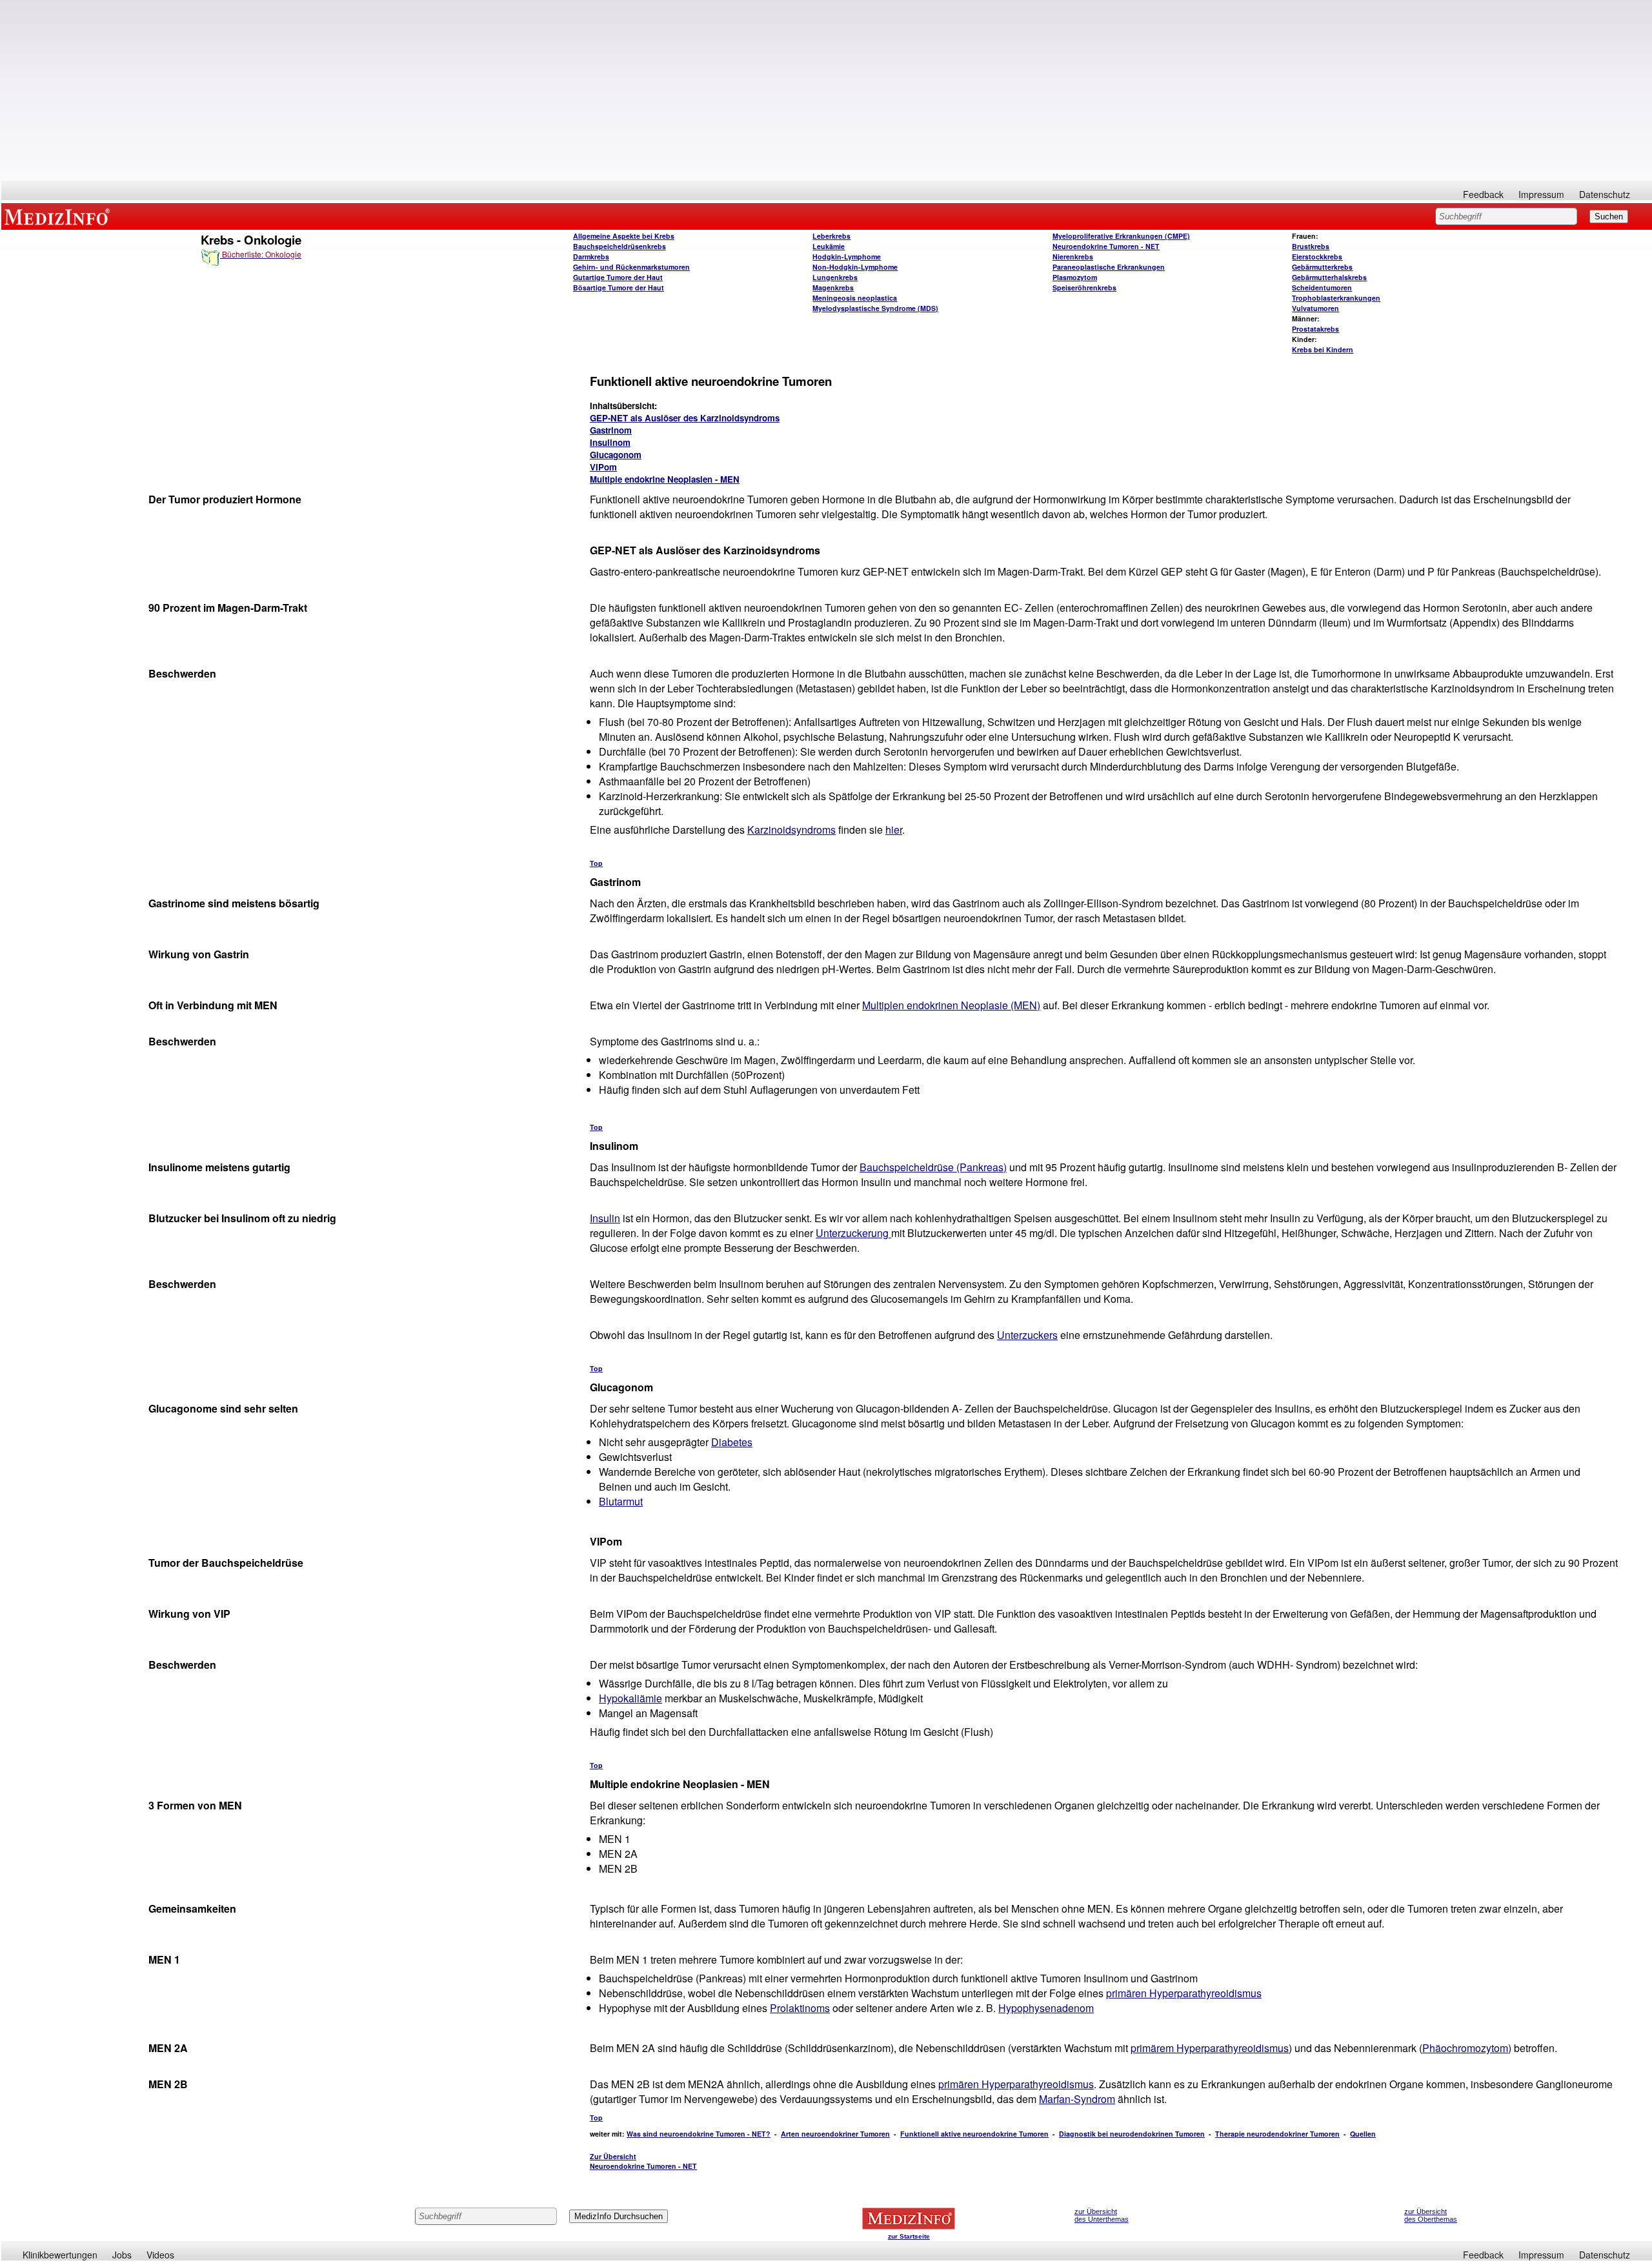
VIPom (603, 467)
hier (894, 830)
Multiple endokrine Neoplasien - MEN (665, 479)
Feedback (1483, 194)
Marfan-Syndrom (1077, 2099)
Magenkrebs (833, 287)
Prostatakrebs (1315, 329)
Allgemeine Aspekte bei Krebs (624, 236)
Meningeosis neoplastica (855, 298)
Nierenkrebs (1073, 257)
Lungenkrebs (835, 277)
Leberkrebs (831, 236)
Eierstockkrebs (1317, 257)
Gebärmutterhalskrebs (1329, 277)
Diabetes (732, 1442)
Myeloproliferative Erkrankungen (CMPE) (1121, 236)
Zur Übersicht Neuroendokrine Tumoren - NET (643, 2161)
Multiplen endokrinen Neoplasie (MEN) (951, 1005)
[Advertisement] (827, 90)
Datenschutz (1605, 194)
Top (596, 863)
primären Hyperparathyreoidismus (1184, 1993)
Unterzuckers (1027, 1335)
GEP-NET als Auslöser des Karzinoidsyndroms (685, 418)
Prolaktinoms (800, 2008)
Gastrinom (611, 430)
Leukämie (829, 246)
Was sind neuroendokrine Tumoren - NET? (699, 2134)
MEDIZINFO (59, 216)
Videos (160, 2255)
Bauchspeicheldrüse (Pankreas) (933, 1167)
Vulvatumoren (1315, 308)
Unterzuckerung (853, 1233)
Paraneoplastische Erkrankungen (1109, 267)
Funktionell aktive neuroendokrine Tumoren (974, 2134)
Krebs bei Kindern (1323, 349)
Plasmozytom (1075, 277)
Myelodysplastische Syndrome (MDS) (875, 308)
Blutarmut (621, 1501)
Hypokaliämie (630, 1698)
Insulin (605, 1218)
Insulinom (610, 442)
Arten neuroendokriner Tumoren (835, 2134)
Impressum (1541, 194)
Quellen (1363, 2134)
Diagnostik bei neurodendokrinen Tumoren (1132, 2134)
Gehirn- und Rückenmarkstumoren (631, 267)
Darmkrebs (591, 257)
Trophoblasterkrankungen (1336, 298)
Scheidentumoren (1322, 287)
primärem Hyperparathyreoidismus (1210, 2048)
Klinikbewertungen (60, 2255)
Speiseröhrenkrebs (1084, 287)
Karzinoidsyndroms (791, 830)
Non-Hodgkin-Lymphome (855, 267)
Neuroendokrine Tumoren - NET (1106, 246)
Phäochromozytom (1465, 2048)
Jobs (122, 2255)
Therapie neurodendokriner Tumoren (1277, 2134)
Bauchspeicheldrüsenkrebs (619, 246)
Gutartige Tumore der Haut (618, 277)
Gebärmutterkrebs (1322, 267)
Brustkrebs (1311, 246)
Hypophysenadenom (1046, 2008)
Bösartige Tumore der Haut (619, 287)
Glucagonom (616, 455)
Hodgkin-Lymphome (847, 257)
